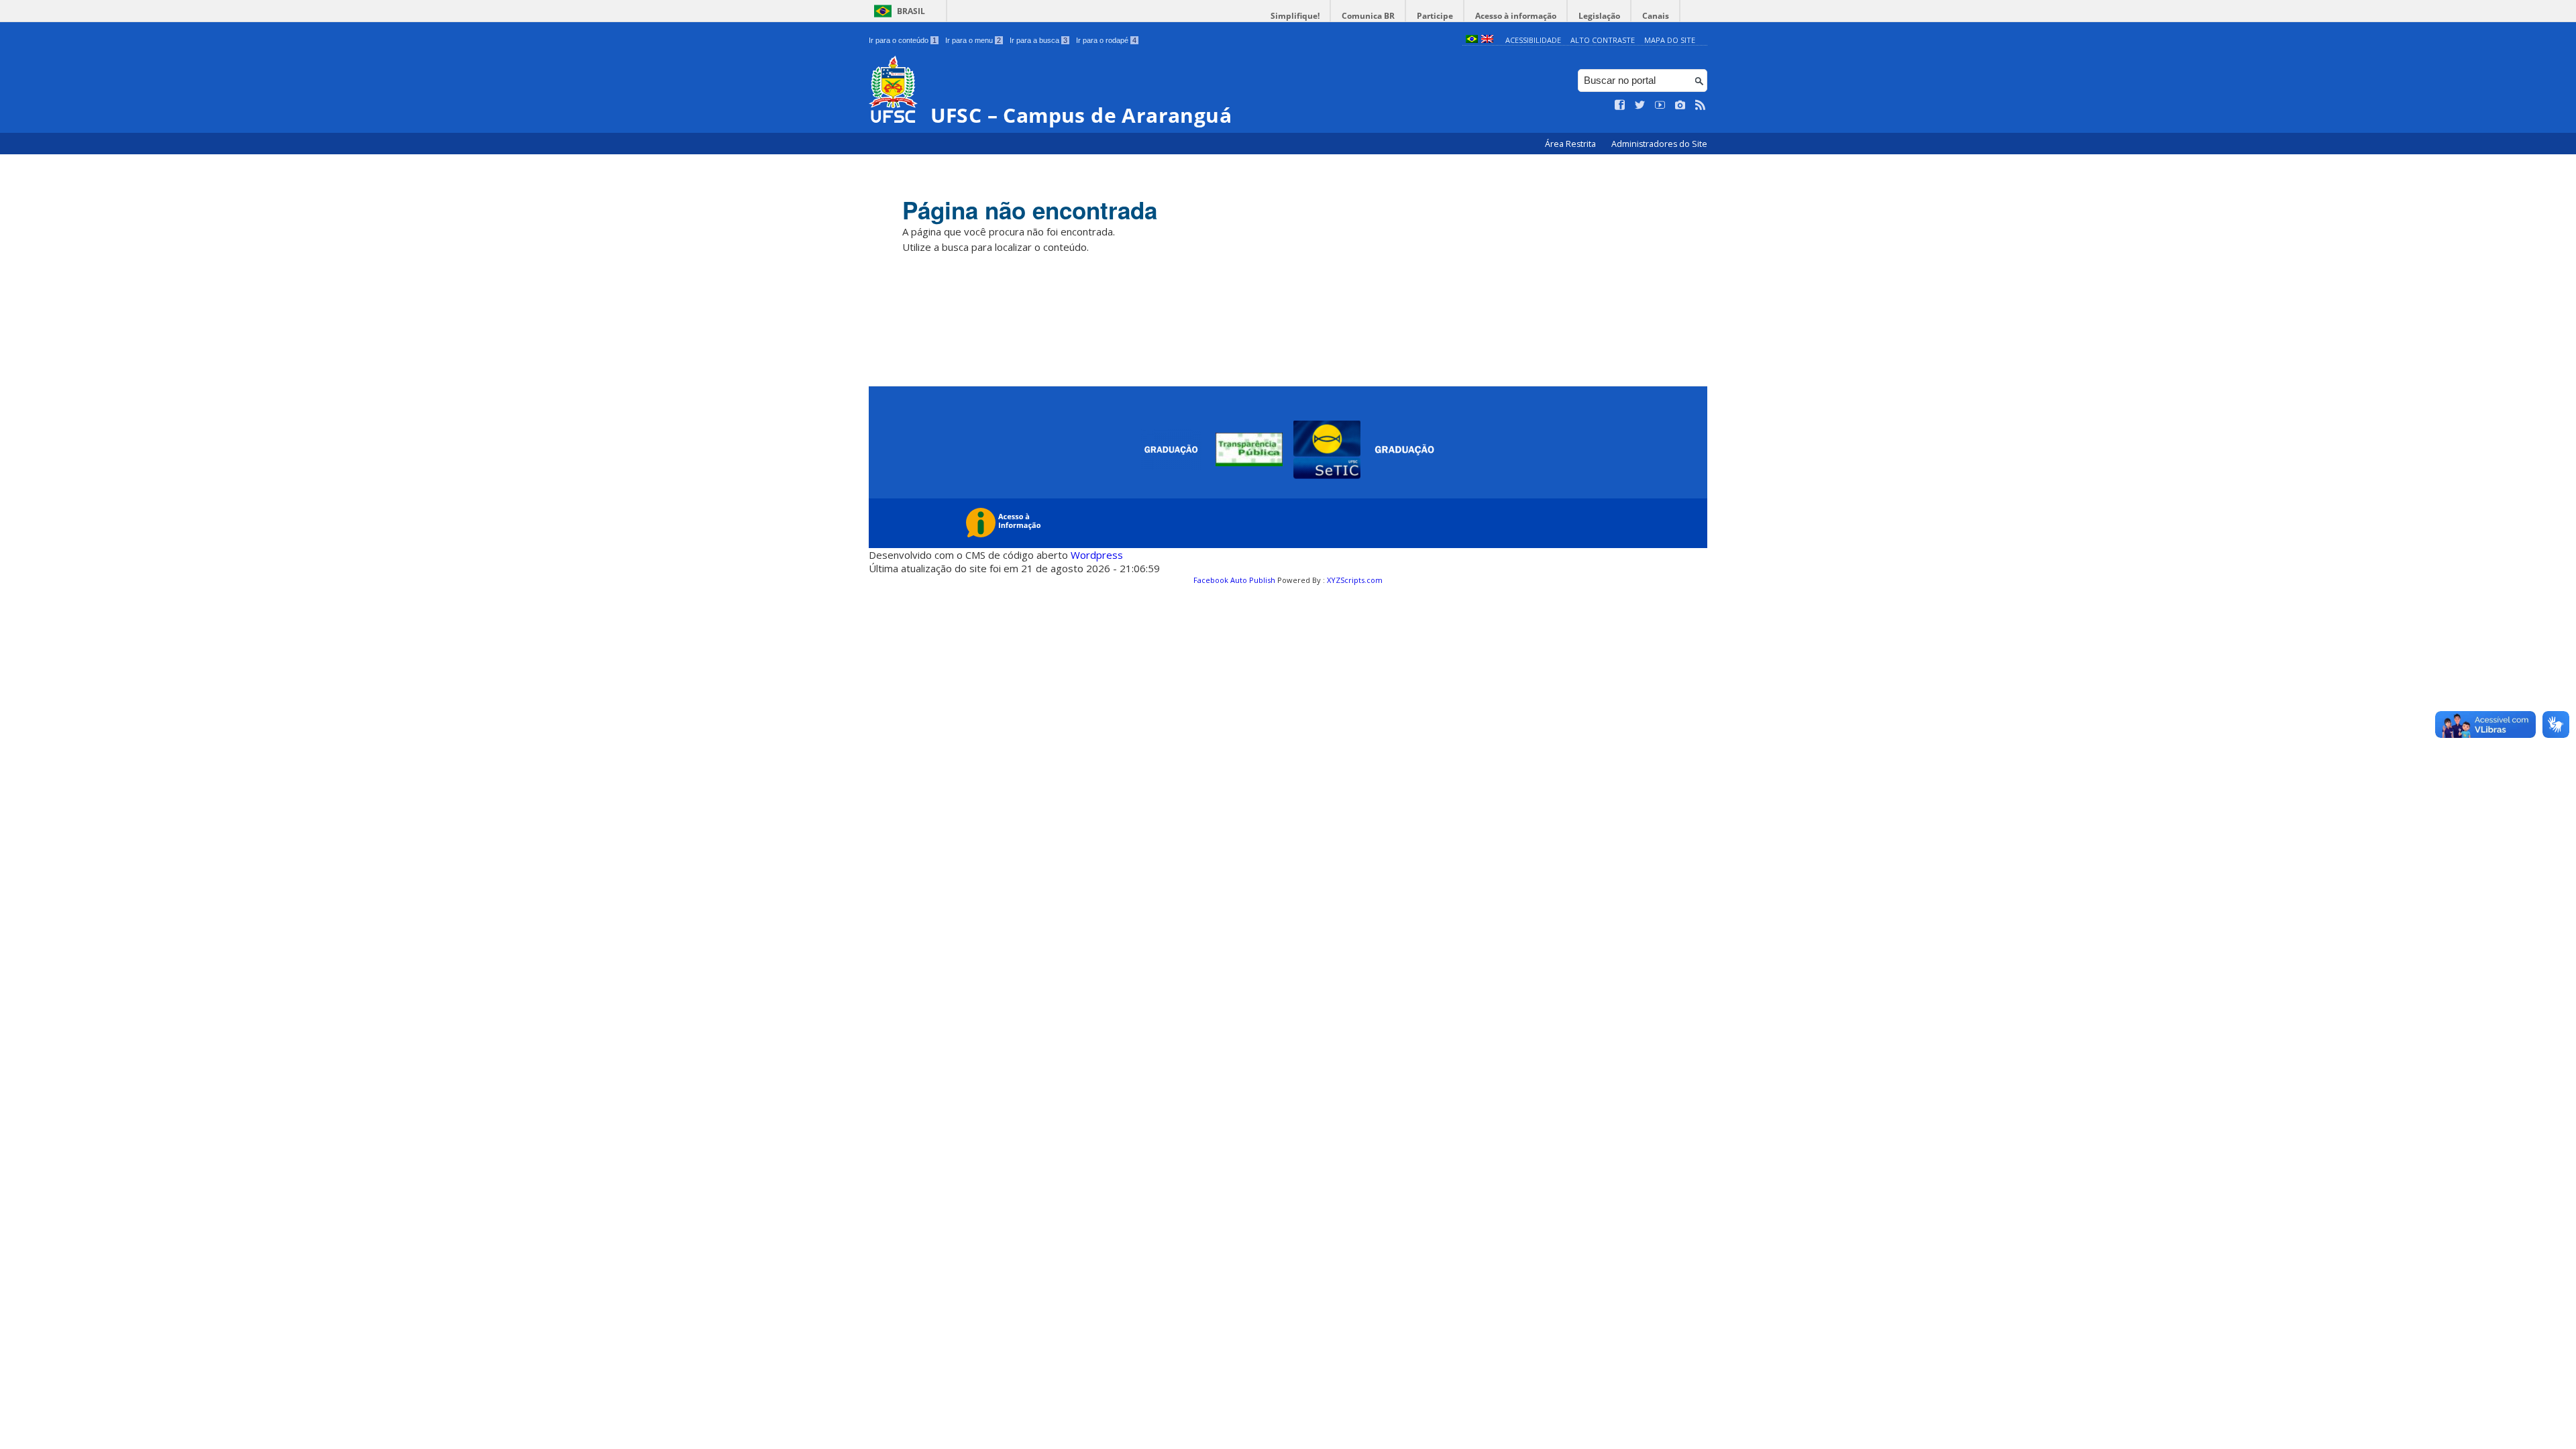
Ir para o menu (973, 40)
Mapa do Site (1670, 40)
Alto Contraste (1603, 40)
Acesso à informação (1516, 16)
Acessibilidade (1533, 40)
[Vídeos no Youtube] (1660, 105)
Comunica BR (1368, 16)
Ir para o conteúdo (903, 40)
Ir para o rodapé (1106, 40)
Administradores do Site (1659, 144)
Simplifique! (1295, 16)
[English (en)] (1487, 40)
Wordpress (1097, 555)
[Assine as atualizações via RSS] (1701, 105)
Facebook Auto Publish (1234, 580)
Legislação (1599, 16)
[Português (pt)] (1472, 40)
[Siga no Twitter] (1640, 105)
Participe (1435, 16)
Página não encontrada (1030, 210)
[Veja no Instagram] (1680, 105)
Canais (1656, 16)
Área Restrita (1571, 144)
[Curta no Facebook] (1620, 105)
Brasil (911, 11)
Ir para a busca (1038, 40)
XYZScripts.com (1355, 580)
